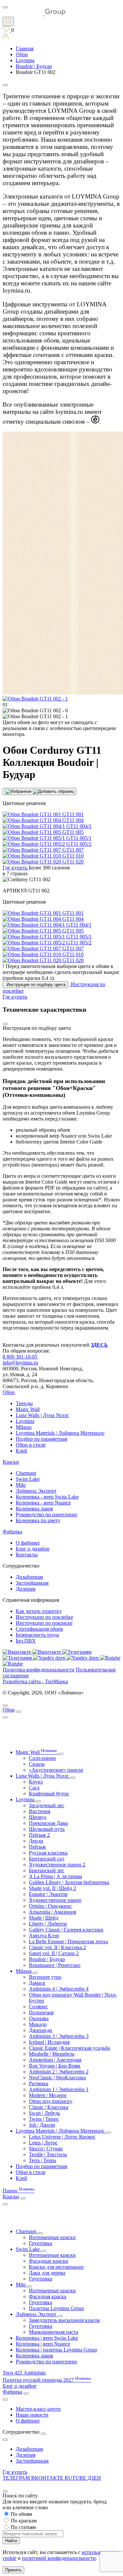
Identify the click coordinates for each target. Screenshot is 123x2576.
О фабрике (28, 1543)
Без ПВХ (26, 1641)
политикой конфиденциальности (59, 2558)
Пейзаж (37, 1847)
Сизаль (37, 1764)
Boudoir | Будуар (47, 1959)
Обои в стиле (31, 1445)
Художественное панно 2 (57, 1865)
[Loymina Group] (34, 14)
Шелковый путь (47, 1829)
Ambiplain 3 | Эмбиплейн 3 (59, 2036)
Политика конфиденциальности (39, 1670)
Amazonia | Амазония (52, 1912)
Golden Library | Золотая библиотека (69, 1882)
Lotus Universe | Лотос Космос (62, 2137)
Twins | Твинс (44, 2119)
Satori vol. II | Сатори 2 (54, 1953)
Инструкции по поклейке (44, 1617)
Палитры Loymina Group (56, 2308)
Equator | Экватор (48, 1894)
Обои (9, 1392)
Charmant (26, 1473)
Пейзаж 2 (39, 1835)
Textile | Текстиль (48, 2154)
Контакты (27, 1555)
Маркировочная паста (53, 2332)
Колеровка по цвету (38, 1520)
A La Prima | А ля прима (55, 1876)
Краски (11, 1462)
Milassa (24, 1427)
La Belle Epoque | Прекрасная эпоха (68, 1941)
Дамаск (37, 1983)
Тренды (24, 1403)
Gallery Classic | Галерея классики (66, 1930)
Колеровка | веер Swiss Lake (47, 2338)
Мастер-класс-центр (38, 2409)
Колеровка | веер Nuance (43, 2344)
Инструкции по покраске (44, 1623)
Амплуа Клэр (44, 1936)
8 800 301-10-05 (20, 1357)
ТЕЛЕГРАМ (17, 2478)
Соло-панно (42, 1758)
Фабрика (12, 1532)
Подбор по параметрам (41, 1439)
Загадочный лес (47, 1805)
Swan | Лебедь (44, 2113)
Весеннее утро (45, 1977)
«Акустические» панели (56, 1770)
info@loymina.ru (20, 1363)
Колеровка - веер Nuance (43, 1503)
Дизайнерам (29, 1577)
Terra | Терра (42, 2160)
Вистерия (40, 1811)
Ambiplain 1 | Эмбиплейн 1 (59, 2089)
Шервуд (38, 1817)
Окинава (39, 2018)
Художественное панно (55, 1900)
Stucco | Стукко (46, 2149)
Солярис (38, 2007)
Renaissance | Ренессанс (55, 1965)
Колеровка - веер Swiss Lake (47, 1497)
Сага (34, 1788)
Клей (21, 1451)
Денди (36, 1841)
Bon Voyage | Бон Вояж (55, 2066)
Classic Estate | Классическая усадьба (69, 2048)
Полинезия (41, 2012)
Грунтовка (41, 2243)
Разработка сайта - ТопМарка (35, 1681)
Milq (21, 1485)
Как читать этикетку (39, 1611)
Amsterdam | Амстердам (55, 2060)
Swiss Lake (28, 1479)
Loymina (25, 1421)
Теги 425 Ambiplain (24, 2373)
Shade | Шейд (44, 1918)
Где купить (15, 2472)
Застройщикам (32, 1583)
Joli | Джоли (42, 2125)
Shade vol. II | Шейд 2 (52, 1888)
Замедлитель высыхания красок (64, 2320)
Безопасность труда (37, 1635)
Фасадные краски (49, 2261)
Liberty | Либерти (48, 1924)
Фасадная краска (48, 2296)
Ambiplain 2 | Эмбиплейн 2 (59, 2072)
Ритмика (39, 2083)
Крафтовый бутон (49, 1794)
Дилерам (26, 1589)
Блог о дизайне (33, 1549)
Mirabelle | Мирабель (52, 2054)
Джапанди (41, 2030)
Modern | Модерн (48, 2095)
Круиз (36, 1782)
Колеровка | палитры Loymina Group (56, 2350)
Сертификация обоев (39, 1629)
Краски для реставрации (56, 2267)
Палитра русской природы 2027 (47, 2380)
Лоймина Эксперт (36, 1491)
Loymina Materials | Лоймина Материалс (60, 1433)
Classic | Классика (49, 2107)
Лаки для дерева (47, 2273)
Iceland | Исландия (49, 2042)
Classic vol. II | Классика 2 (57, 1947)
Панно (19, 2191)
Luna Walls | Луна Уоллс (42, 1415)
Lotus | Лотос (43, 2143)
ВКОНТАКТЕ (48, 2478)
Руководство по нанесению (46, 1514)
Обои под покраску (51, 2101)
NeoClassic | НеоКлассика (57, 2078)
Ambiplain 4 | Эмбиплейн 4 (59, 1989)
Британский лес (47, 1870)
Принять (13, 2570)
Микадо (38, 2024)
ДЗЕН (94, 2478)
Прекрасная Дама (48, 1823)
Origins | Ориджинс (50, 1906)
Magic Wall (28, 1409)
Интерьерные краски (52, 2237)
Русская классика (48, 1853)
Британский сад (47, 1859)
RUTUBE (76, 2478)
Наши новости (32, 2415)
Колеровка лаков (34, 1509)
